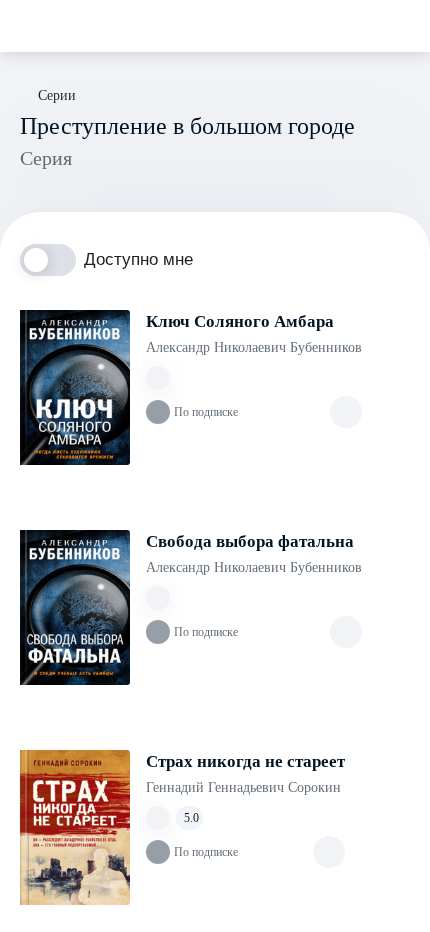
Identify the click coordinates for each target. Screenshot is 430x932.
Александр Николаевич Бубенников (254, 347)
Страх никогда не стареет (245, 761)
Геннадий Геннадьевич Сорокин (243, 787)
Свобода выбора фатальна (250, 541)
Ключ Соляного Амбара (240, 321)
